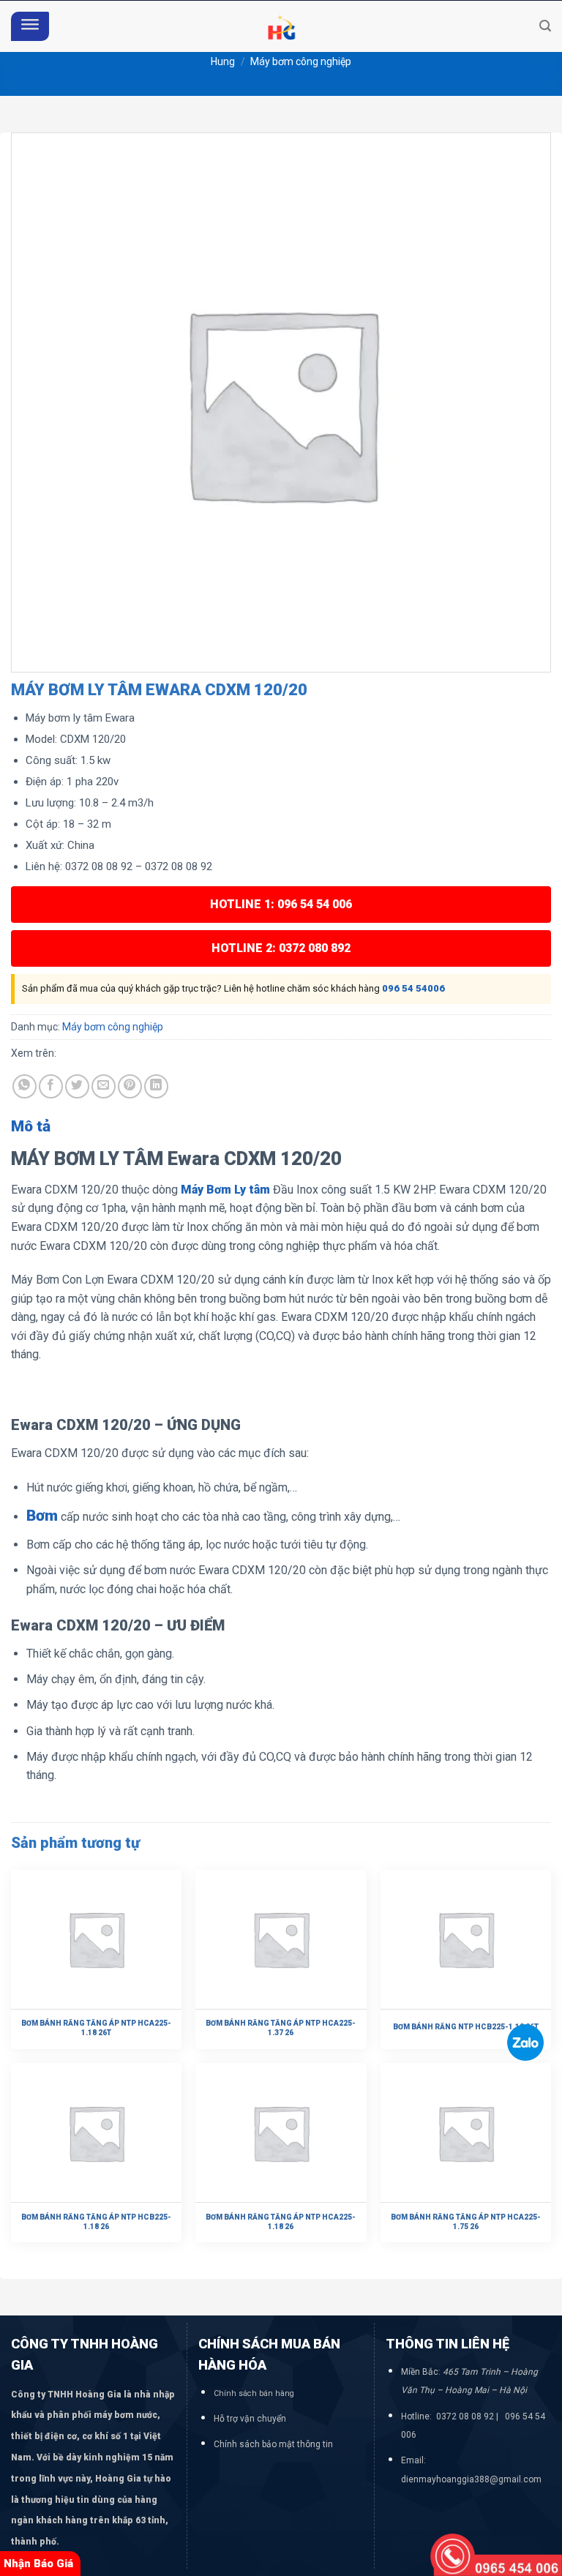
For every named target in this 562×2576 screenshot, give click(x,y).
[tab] (31, 1127)
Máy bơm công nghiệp (301, 61)
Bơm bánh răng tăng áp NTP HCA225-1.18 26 (281, 2222)
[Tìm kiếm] (545, 26)
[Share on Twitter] (77, 1086)
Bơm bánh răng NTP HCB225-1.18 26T (466, 2027)
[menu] (30, 27)
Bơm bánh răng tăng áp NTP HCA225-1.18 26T (96, 2028)
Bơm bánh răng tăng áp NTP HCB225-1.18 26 (96, 2222)
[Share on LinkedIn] (156, 1086)
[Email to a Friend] (104, 1086)
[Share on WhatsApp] (25, 1086)
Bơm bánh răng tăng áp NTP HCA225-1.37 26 (281, 2028)
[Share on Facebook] (51, 1086)
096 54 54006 (413, 988)
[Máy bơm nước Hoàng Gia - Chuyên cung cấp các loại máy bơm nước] (281, 26)
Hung (223, 61)
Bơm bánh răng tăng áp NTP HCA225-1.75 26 (466, 2222)
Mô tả (31, 1126)
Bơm (42, 1516)
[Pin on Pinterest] (130, 1086)
